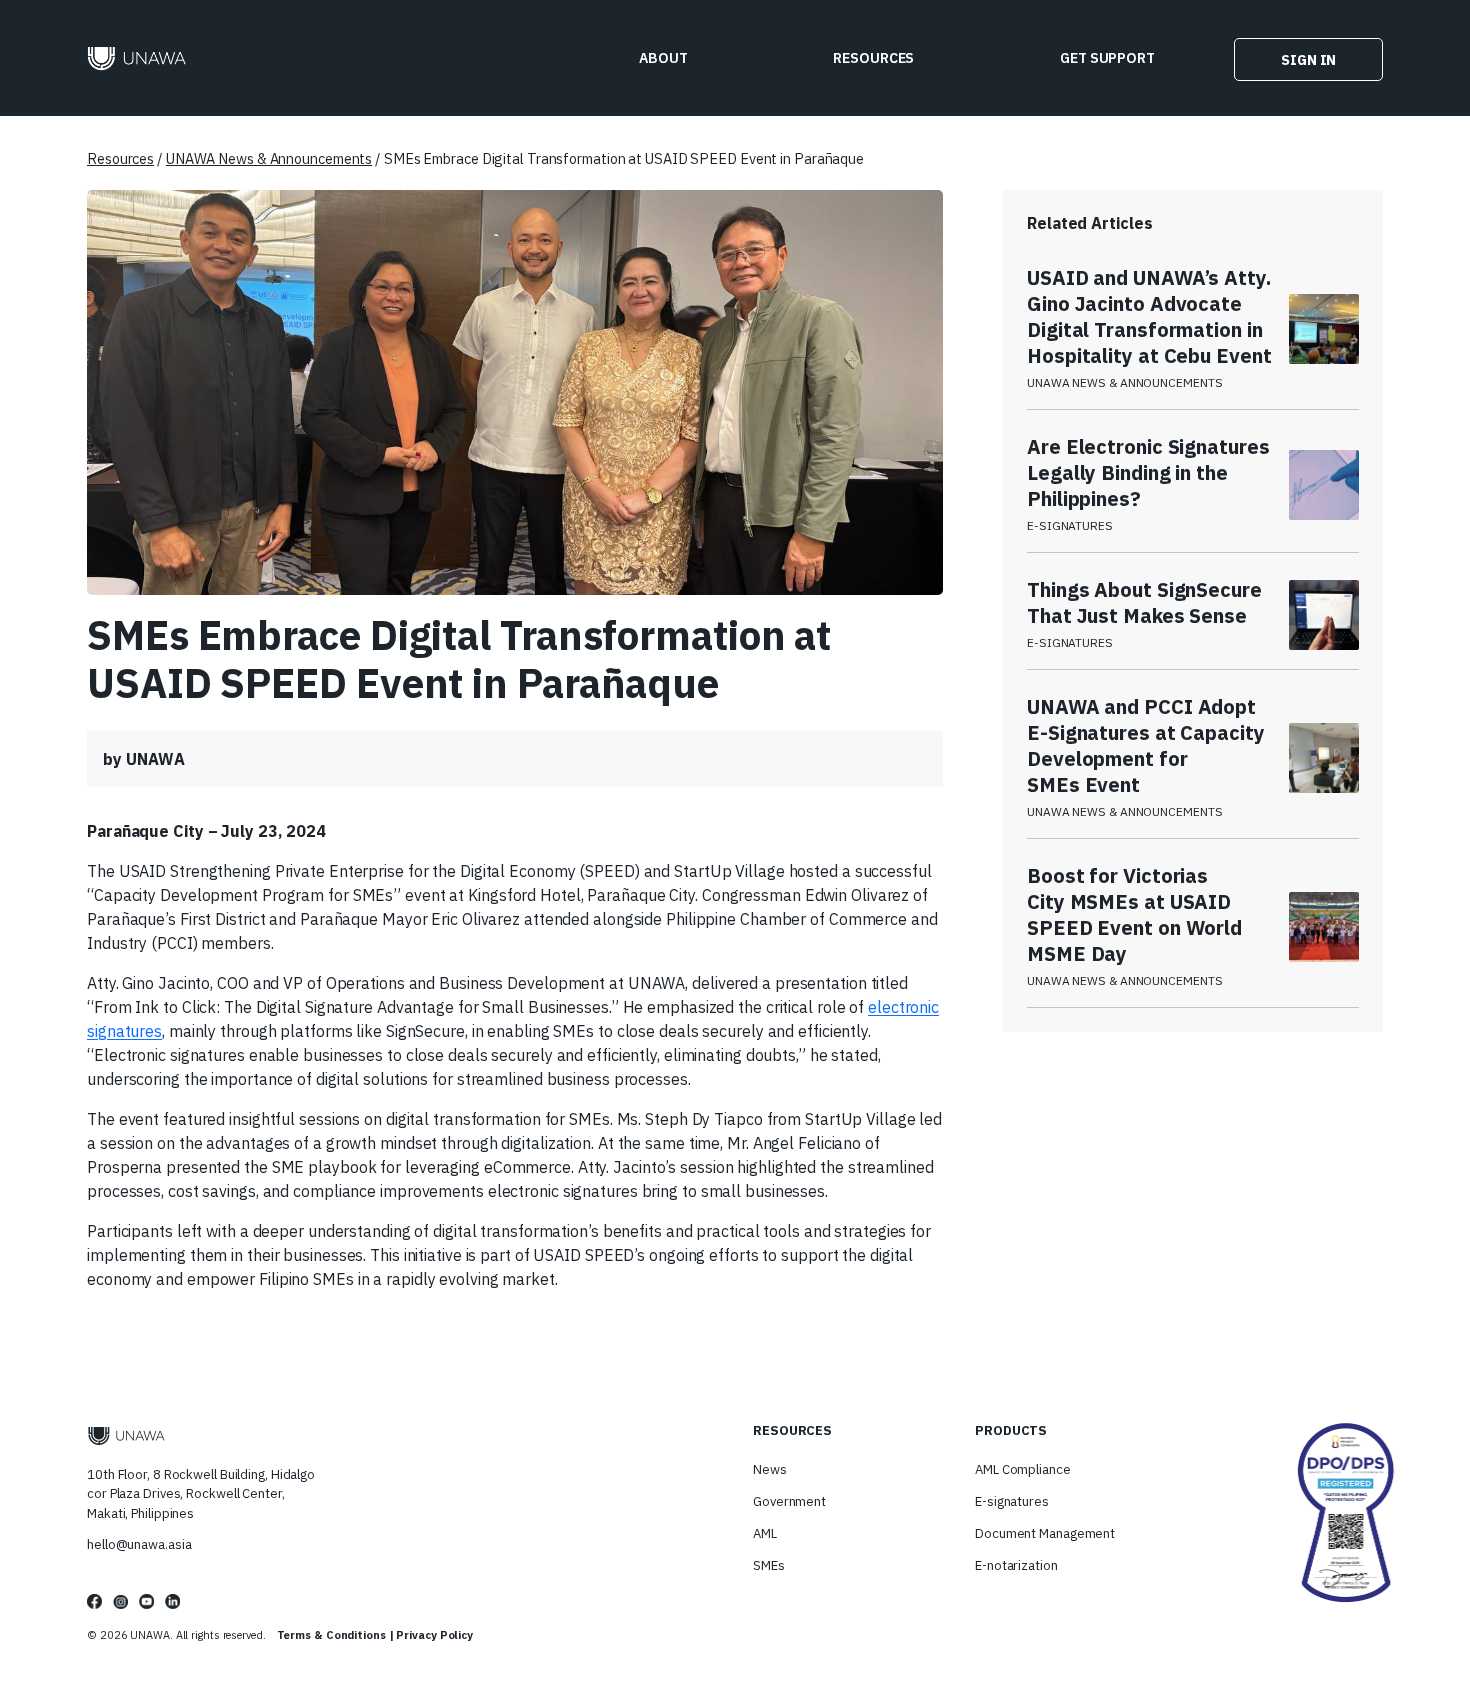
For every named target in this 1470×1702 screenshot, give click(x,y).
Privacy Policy (434, 1635)
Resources (120, 158)
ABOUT (663, 58)
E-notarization (1016, 1565)
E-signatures (1012, 1501)
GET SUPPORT (1107, 58)
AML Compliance (1023, 1469)
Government (789, 1501)
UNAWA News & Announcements (269, 158)
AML (765, 1533)
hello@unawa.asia (139, 1544)
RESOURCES (873, 58)
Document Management (1045, 1533)
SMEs (769, 1565)
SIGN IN (1308, 59)
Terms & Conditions (331, 1635)
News (770, 1469)
